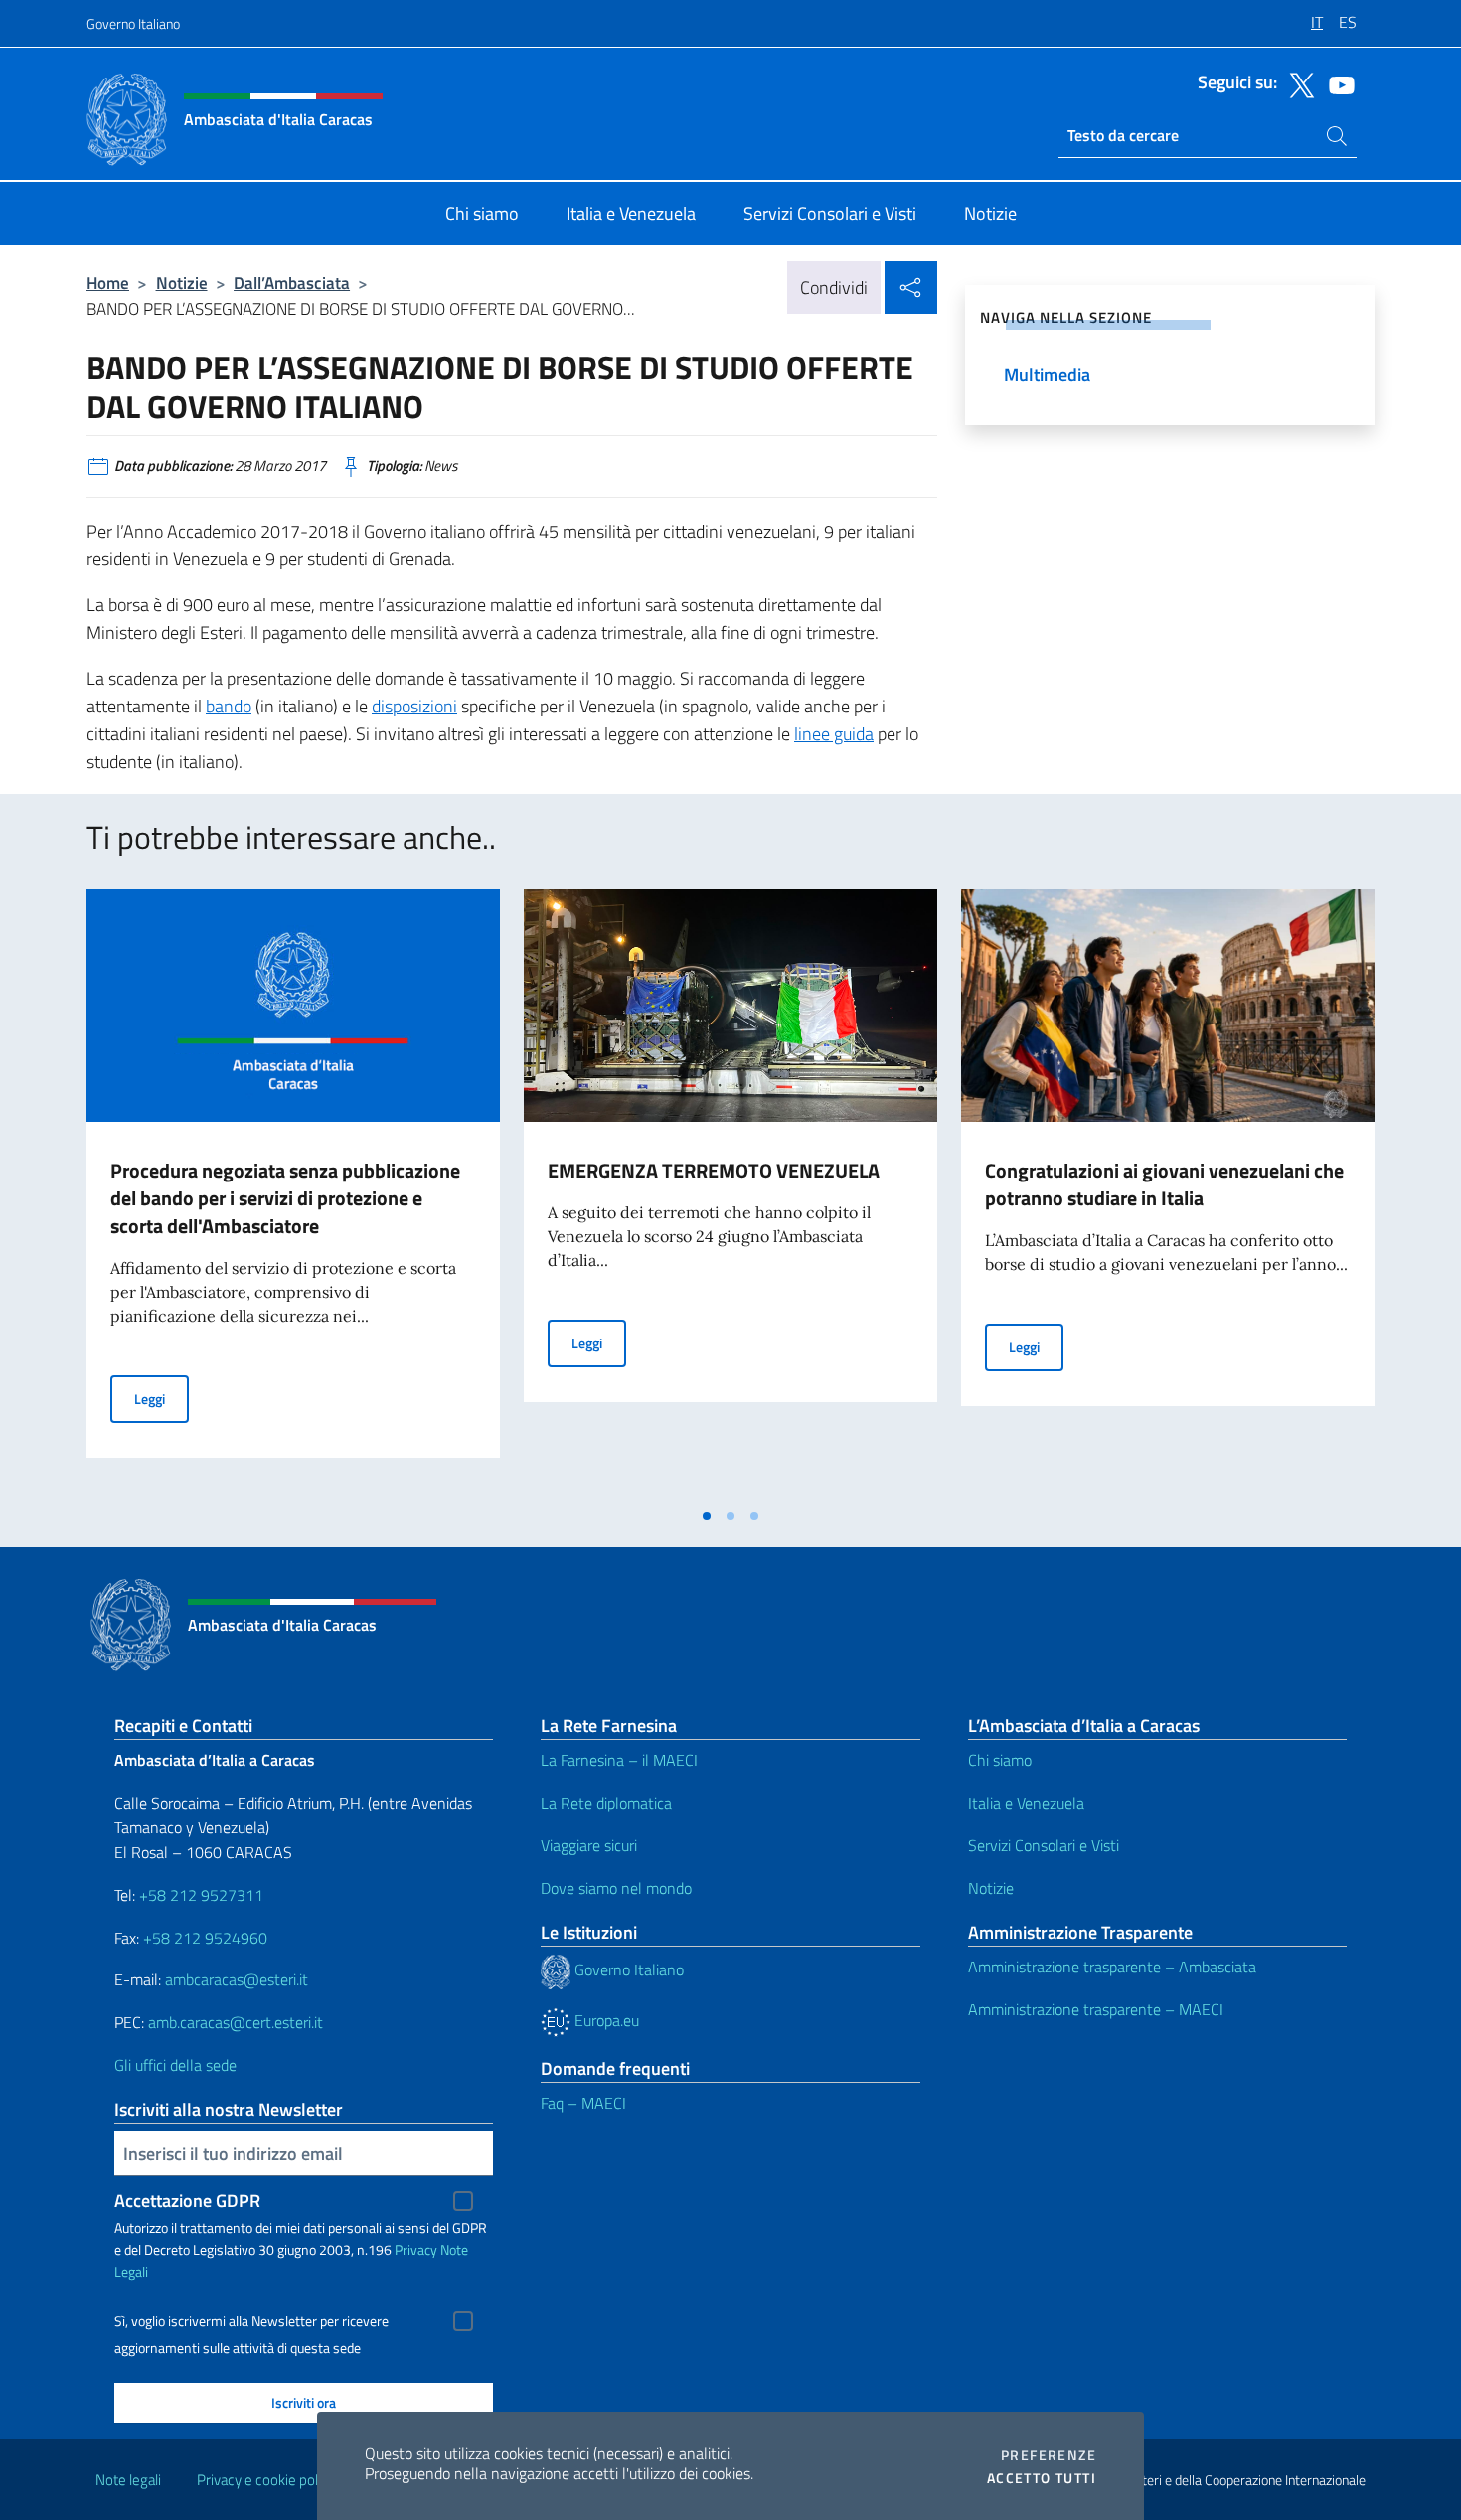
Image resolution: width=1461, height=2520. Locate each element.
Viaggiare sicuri (589, 1845)
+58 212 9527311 (201, 1895)
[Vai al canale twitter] (1297, 83)
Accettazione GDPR (187, 2201)
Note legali (128, 2480)
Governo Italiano (133, 23)
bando (229, 706)
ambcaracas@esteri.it (237, 1979)
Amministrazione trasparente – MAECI (1096, 2009)
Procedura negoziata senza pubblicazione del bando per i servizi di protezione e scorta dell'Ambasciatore (285, 1198)
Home (108, 283)
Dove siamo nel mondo (616, 1888)
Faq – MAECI (583, 2103)
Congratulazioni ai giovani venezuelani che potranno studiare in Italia (1164, 1184)
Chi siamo (1000, 1760)
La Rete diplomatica (606, 1803)
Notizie (182, 283)
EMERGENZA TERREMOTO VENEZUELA (714, 1170)
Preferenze (1049, 2455)
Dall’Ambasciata (292, 283)
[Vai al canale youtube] (1337, 83)
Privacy (416, 2249)
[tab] (707, 1516)
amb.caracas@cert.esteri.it (236, 2022)
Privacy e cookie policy (266, 2480)
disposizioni (414, 706)
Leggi (162, 1398)
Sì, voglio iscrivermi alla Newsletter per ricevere (251, 2321)
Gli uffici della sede (175, 2065)
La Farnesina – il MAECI (619, 1760)
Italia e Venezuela (1026, 1803)
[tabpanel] (293, 1193)
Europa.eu (605, 2020)
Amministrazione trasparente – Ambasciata (1112, 1967)
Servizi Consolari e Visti (1044, 1845)
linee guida (834, 734)
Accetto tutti (1042, 2478)
